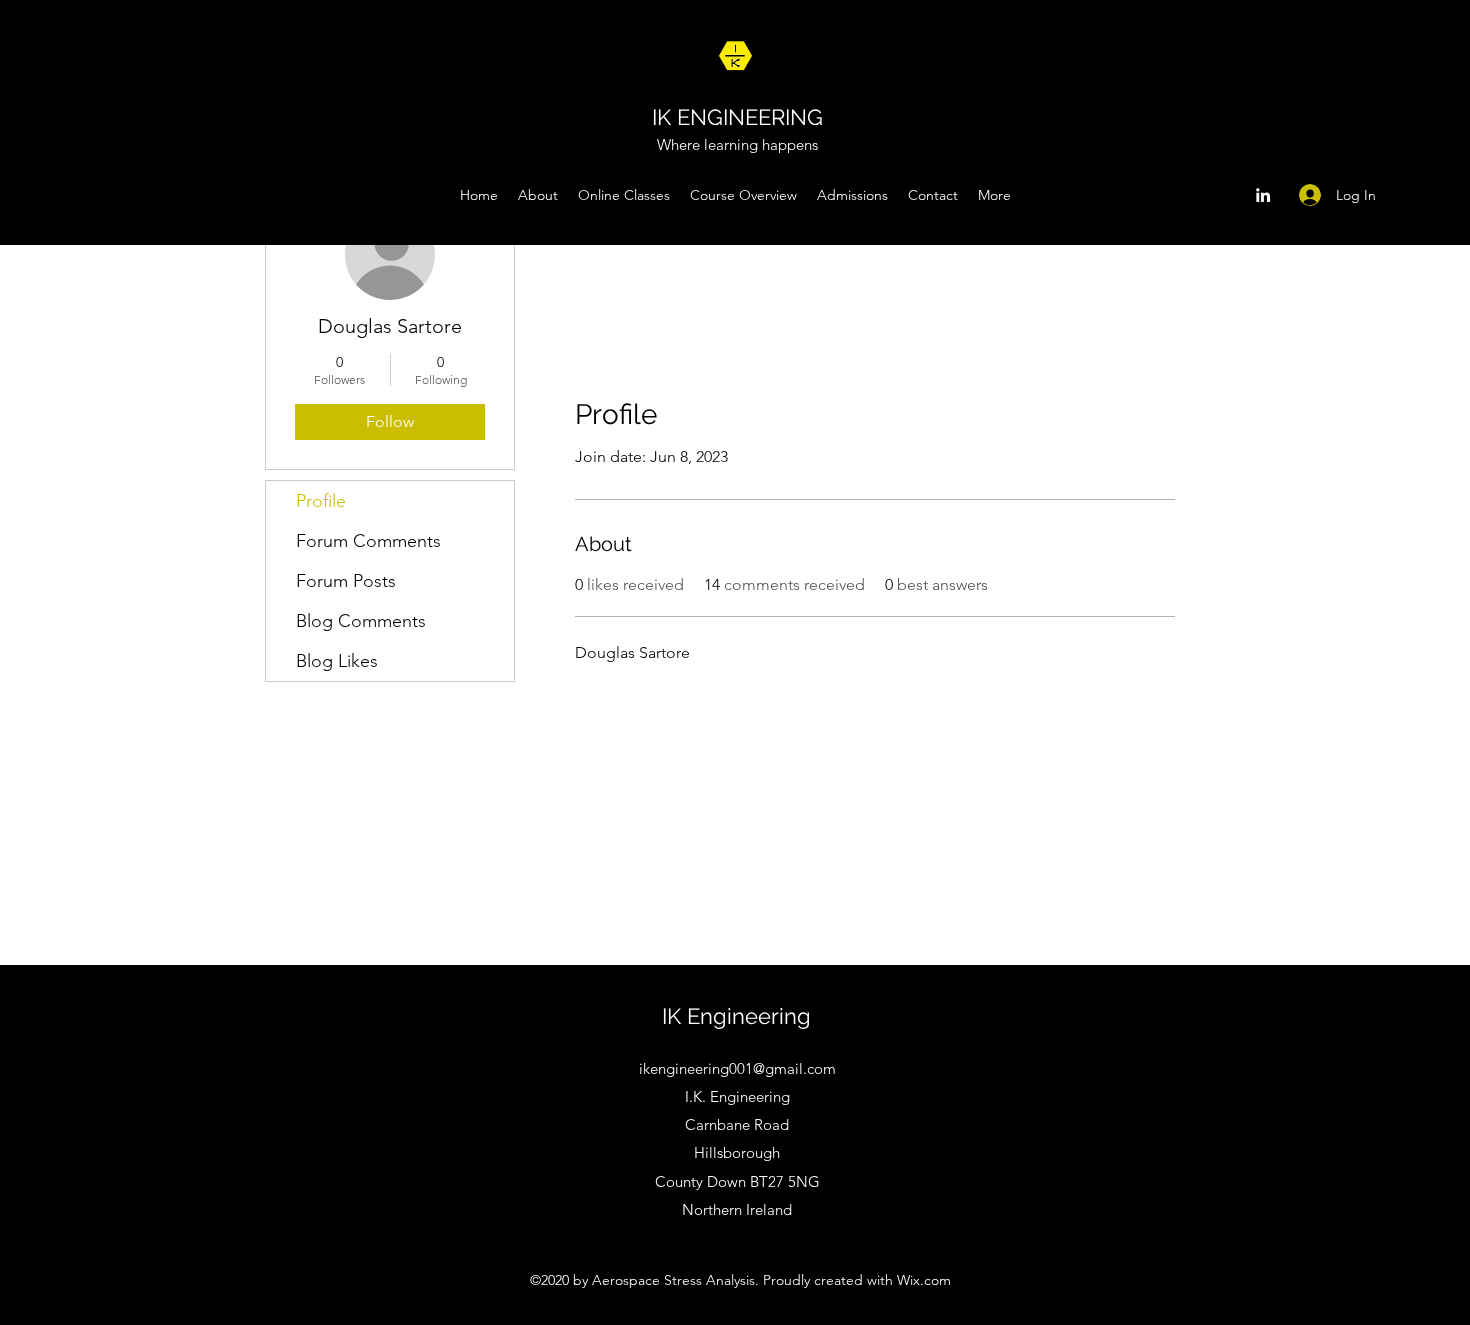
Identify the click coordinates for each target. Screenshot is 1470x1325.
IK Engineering (736, 1016)
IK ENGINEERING (737, 117)
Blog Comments (361, 621)
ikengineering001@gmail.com (737, 1068)
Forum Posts (346, 581)
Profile (321, 501)
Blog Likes (337, 661)
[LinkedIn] (1263, 195)
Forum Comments (368, 541)
